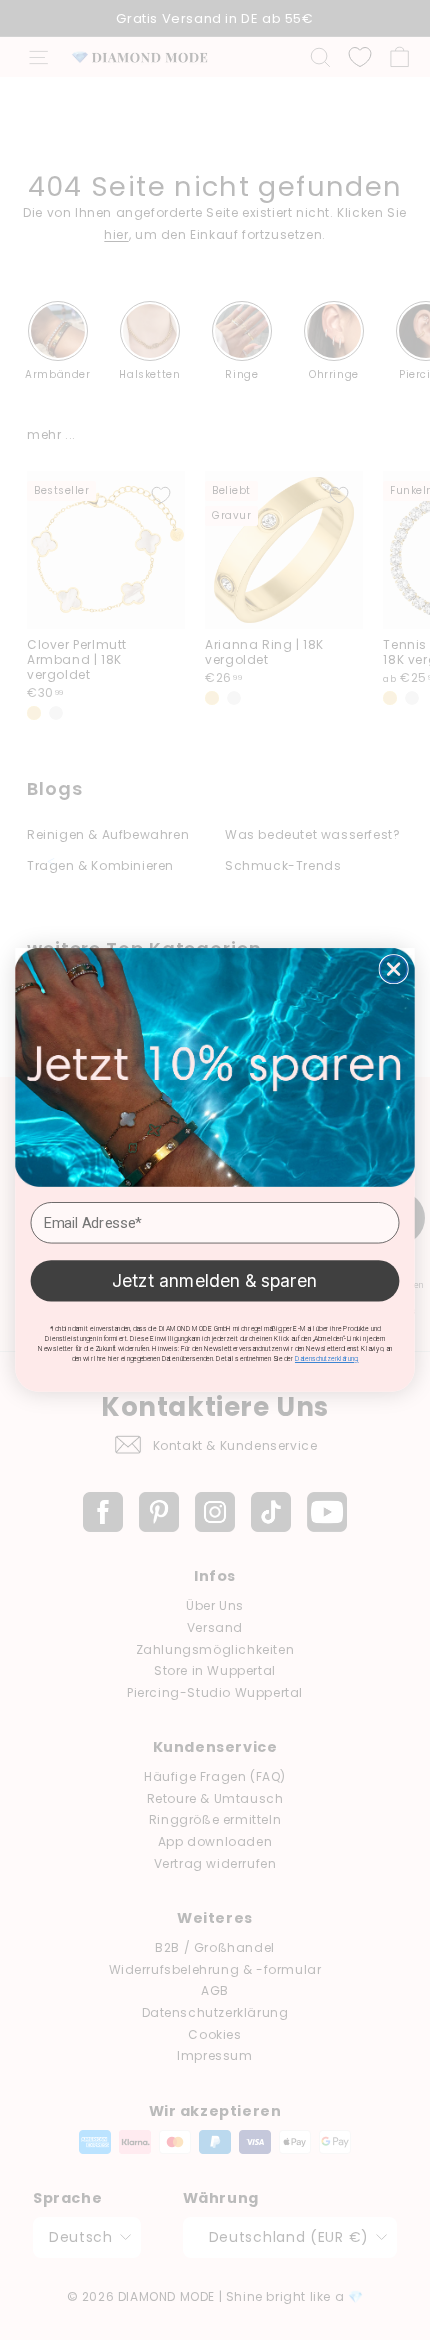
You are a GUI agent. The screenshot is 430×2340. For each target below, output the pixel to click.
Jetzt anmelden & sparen (215, 1280)
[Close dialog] (393, 969)
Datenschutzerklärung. (327, 1359)
